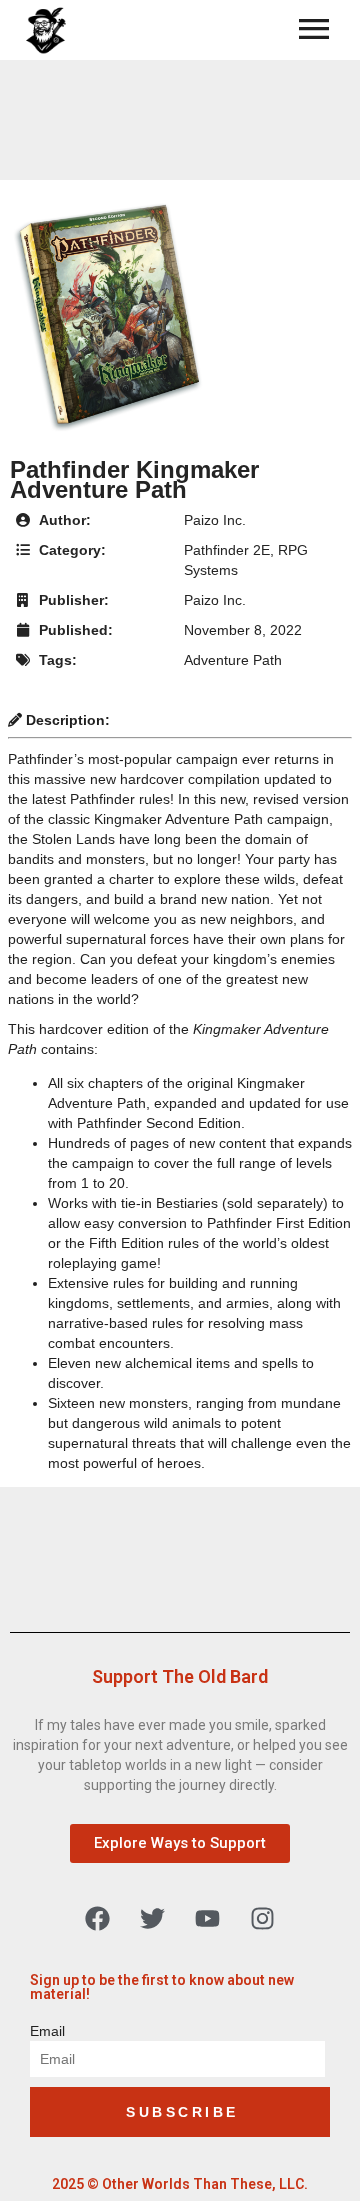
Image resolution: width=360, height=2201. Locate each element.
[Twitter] (153, 1918)
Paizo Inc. (215, 520)
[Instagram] (263, 1918)
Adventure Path (233, 660)
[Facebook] (98, 1918)
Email (47, 2031)
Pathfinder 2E (227, 550)
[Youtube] (208, 1918)
